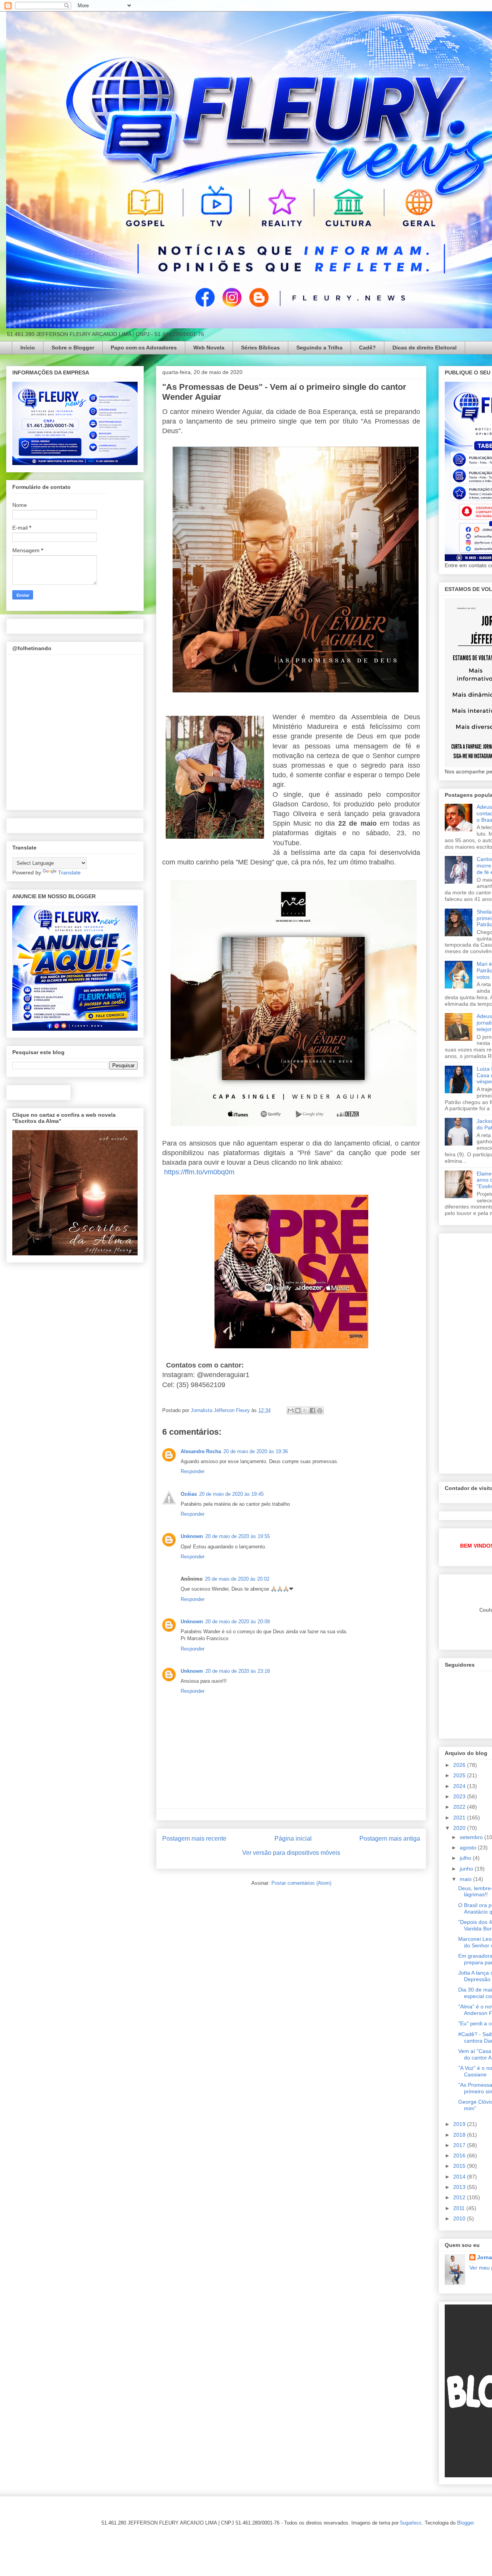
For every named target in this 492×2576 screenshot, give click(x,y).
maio (466, 1879)
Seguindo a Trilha (319, 348)
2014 (460, 2177)
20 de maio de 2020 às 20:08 (238, 1622)
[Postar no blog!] (298, 1411)
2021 (460, 1818)
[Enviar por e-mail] (291, 1411)
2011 (460, 2208)
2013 (460, 2187)
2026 (460, 1765)
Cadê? (367, 348)
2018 (460, 2135)
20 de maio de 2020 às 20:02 (237, 1579)
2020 (460, 1828)
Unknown (192, 1536)
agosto (469, 1848)
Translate (69, 872)
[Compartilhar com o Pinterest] (320, 1411)
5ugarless (411, 2523)
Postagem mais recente (194, 1838)
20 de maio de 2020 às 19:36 (256, 1451)
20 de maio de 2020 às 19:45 (231, 1494)
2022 (460, 1807)
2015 (460, 2166)
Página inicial (293, 1838)
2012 (460, 2197)
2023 (460, 1796)
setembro (472, 1837)
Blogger (465, 2523)
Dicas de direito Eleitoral (425, 348)
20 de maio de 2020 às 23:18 (238, 1671)
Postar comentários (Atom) (301, 1883)
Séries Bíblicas (260, 348)
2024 (460, 1786)
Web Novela (209, 348)
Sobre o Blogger (73, 348)
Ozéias (189, 1494)
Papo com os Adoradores (144, 348)
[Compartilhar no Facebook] (312, 1411)
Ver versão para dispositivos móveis (291, 1853)
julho (466, 1858)
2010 (460, 2218)
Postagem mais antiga (390, 1838)
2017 (460, 2145)
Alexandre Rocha (201, 1451)
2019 (460, 2124)
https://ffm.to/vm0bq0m (199, 1172)
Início (28, 348)
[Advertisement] (468, 1351)
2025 (460, 1775)
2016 (460, 2155)
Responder (193, 1471)
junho (467, 1869)
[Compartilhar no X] (305, 1411)
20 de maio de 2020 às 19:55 (238, 1536)
